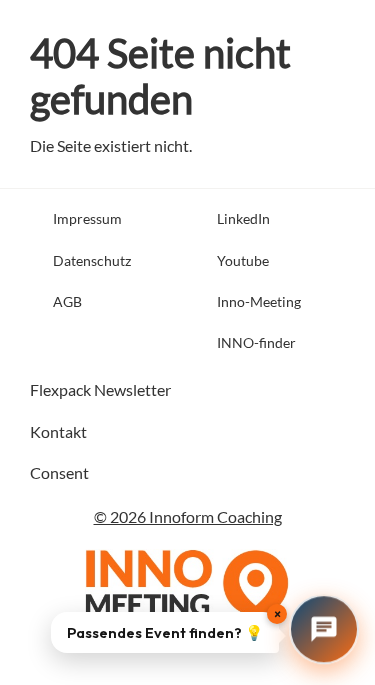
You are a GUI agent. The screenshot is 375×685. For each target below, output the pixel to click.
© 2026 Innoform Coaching (188, 516)
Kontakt (58, 431)
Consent (59, 472)
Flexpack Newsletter (100, 389)
